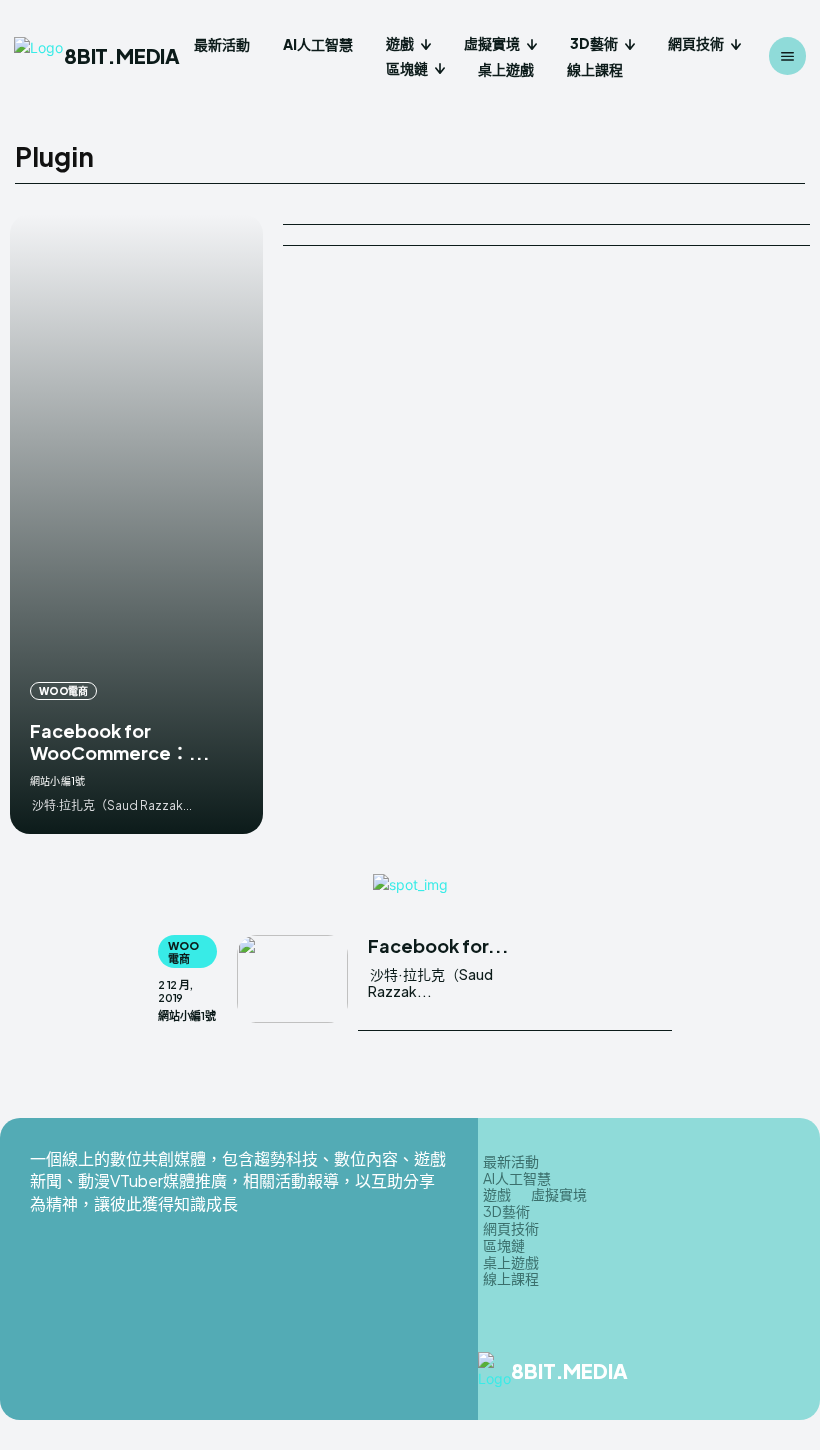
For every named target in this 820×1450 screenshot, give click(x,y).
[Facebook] (719, 1371)
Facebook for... (438, 945)
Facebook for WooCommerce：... (120, 741)
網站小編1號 (57, 781)
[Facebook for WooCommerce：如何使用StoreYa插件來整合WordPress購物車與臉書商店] (136, 524)
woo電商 (63, 691)
